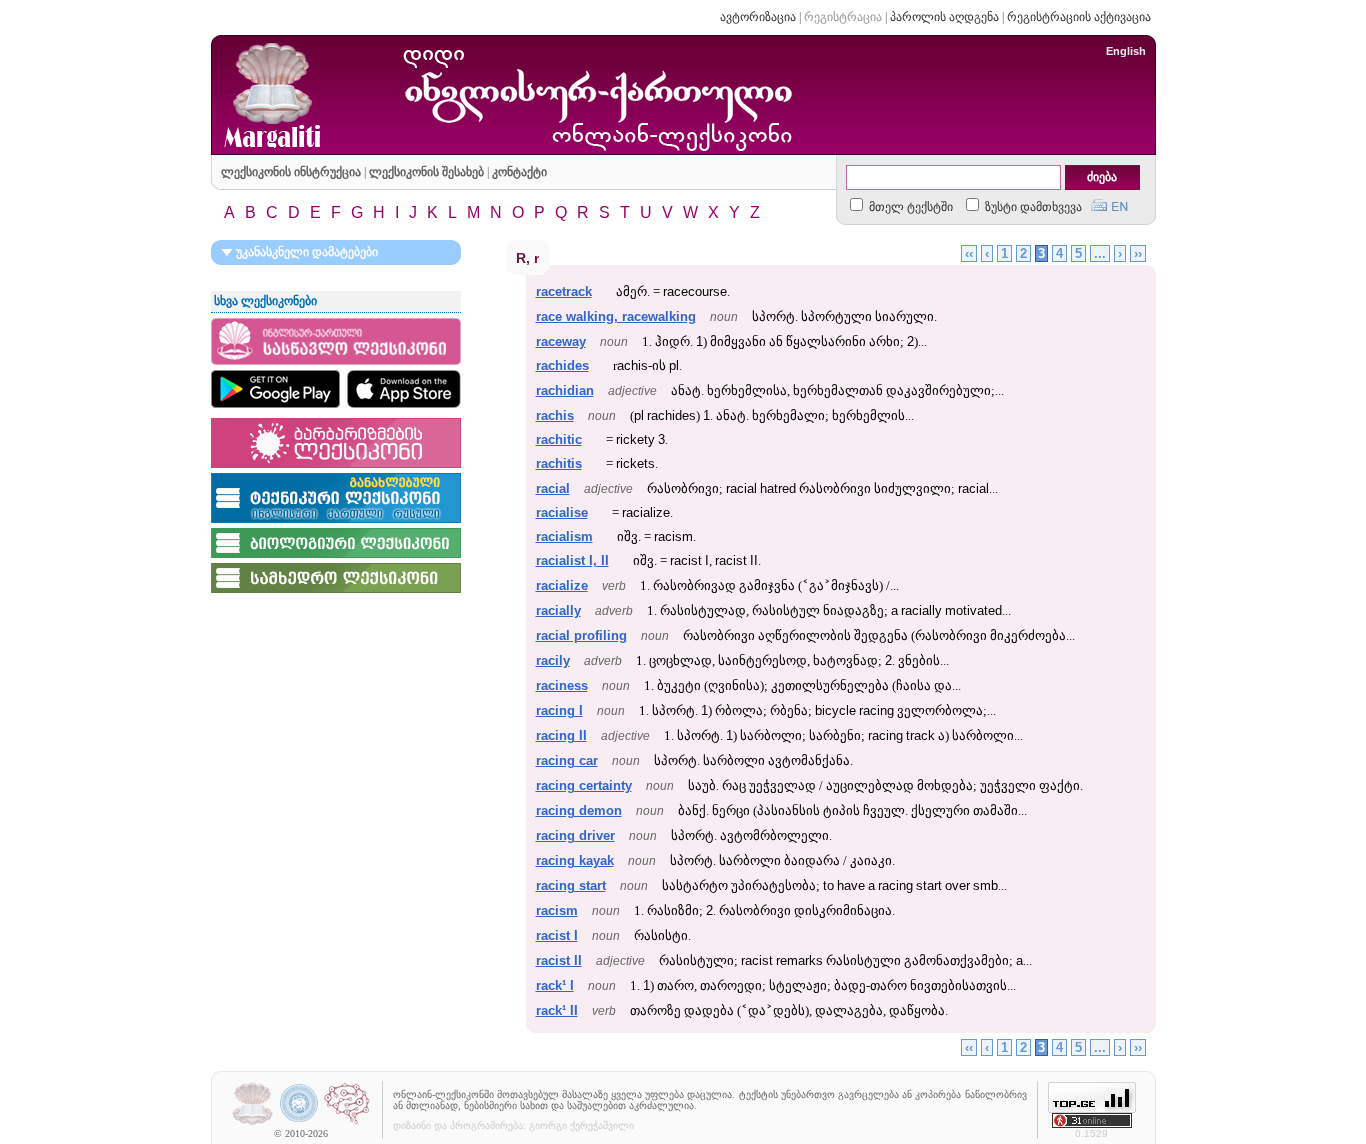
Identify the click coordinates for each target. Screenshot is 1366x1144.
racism (557, 910)
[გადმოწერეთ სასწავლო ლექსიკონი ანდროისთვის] (275, 389)
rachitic (559, 439)
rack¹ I (555, 985)
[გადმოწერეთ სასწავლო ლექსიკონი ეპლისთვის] (404, 389)
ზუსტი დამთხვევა (1032, 207)
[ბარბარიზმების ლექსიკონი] (336, 469)
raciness (562, 685)
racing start (571, 885)
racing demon (579, 810)
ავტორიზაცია (758, 17)
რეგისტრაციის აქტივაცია (1079, 17)
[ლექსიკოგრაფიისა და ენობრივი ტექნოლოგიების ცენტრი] (347, 1122)
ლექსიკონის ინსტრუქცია (291, 172)
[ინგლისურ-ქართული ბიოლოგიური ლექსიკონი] (336, 559)
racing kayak (575, 860)
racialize (562, 585)
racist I (557, 935)
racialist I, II (572, 560)
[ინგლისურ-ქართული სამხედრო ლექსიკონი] (336, 594)
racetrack (564, 291)
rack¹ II (557, 1010)
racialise (562, 512)
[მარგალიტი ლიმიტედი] (252, 1122)
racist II (559, 960)
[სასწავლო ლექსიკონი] (336, 366)
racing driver (575, 835)
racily (553, 660)
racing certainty (584, 785)
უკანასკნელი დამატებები (305, 252)
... (1100, 253)
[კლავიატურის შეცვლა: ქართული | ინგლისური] (1109, 203)
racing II (561, 735)
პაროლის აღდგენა (944, 17)
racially (558, 610)
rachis (555, 415)
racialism (564, 536)
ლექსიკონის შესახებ (426, 172)
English (1126, 51)
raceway (561, 341)
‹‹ (969, 253)
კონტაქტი (519, 172)
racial (553, 488)
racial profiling (581, 635)
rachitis (559, 463)
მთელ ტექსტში (909, 207)
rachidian (565, 390)
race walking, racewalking (616, 316)
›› (1138, 253)
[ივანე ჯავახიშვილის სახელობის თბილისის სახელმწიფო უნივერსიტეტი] (299, 1122)
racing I (559, 710)
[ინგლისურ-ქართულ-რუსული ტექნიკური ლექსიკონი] (336, 524)
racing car (567, 760)
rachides (562, 365)
